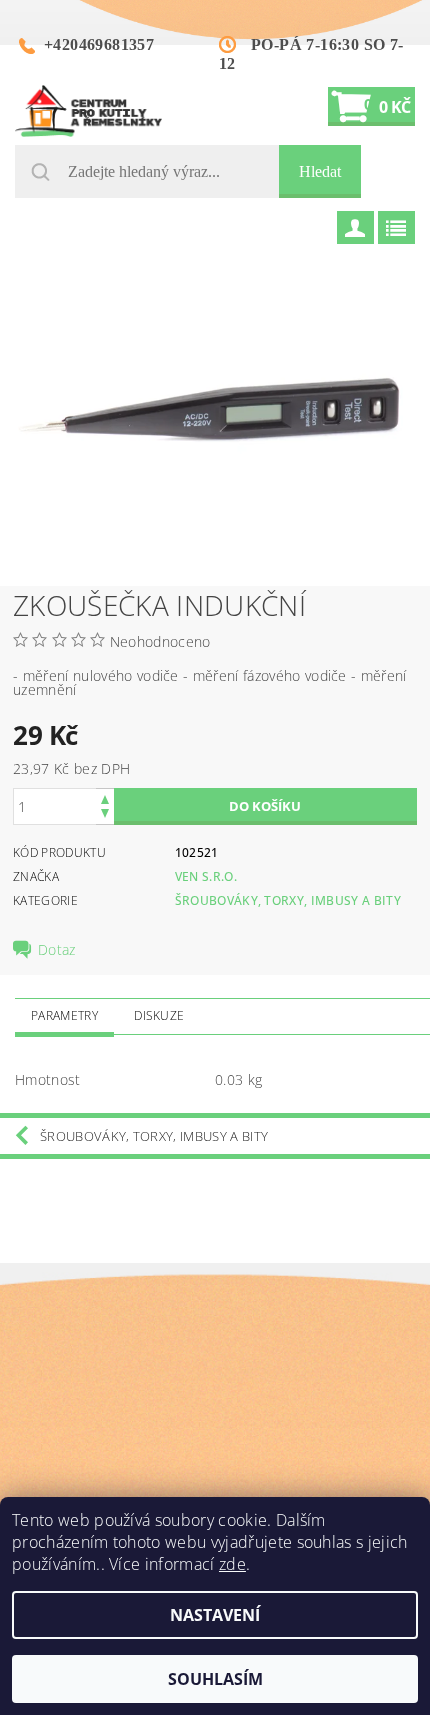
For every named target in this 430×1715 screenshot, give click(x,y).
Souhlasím (215, 1679)
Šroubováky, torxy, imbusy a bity (288, 900)
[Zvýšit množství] (105, 797)
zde (232, 1564)
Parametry (64, 1015)
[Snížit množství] (105, 815)
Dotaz (57, 950)
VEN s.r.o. (206, 876)
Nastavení (215, 1615)
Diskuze (159, 1015)
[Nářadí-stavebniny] (88, 111)
